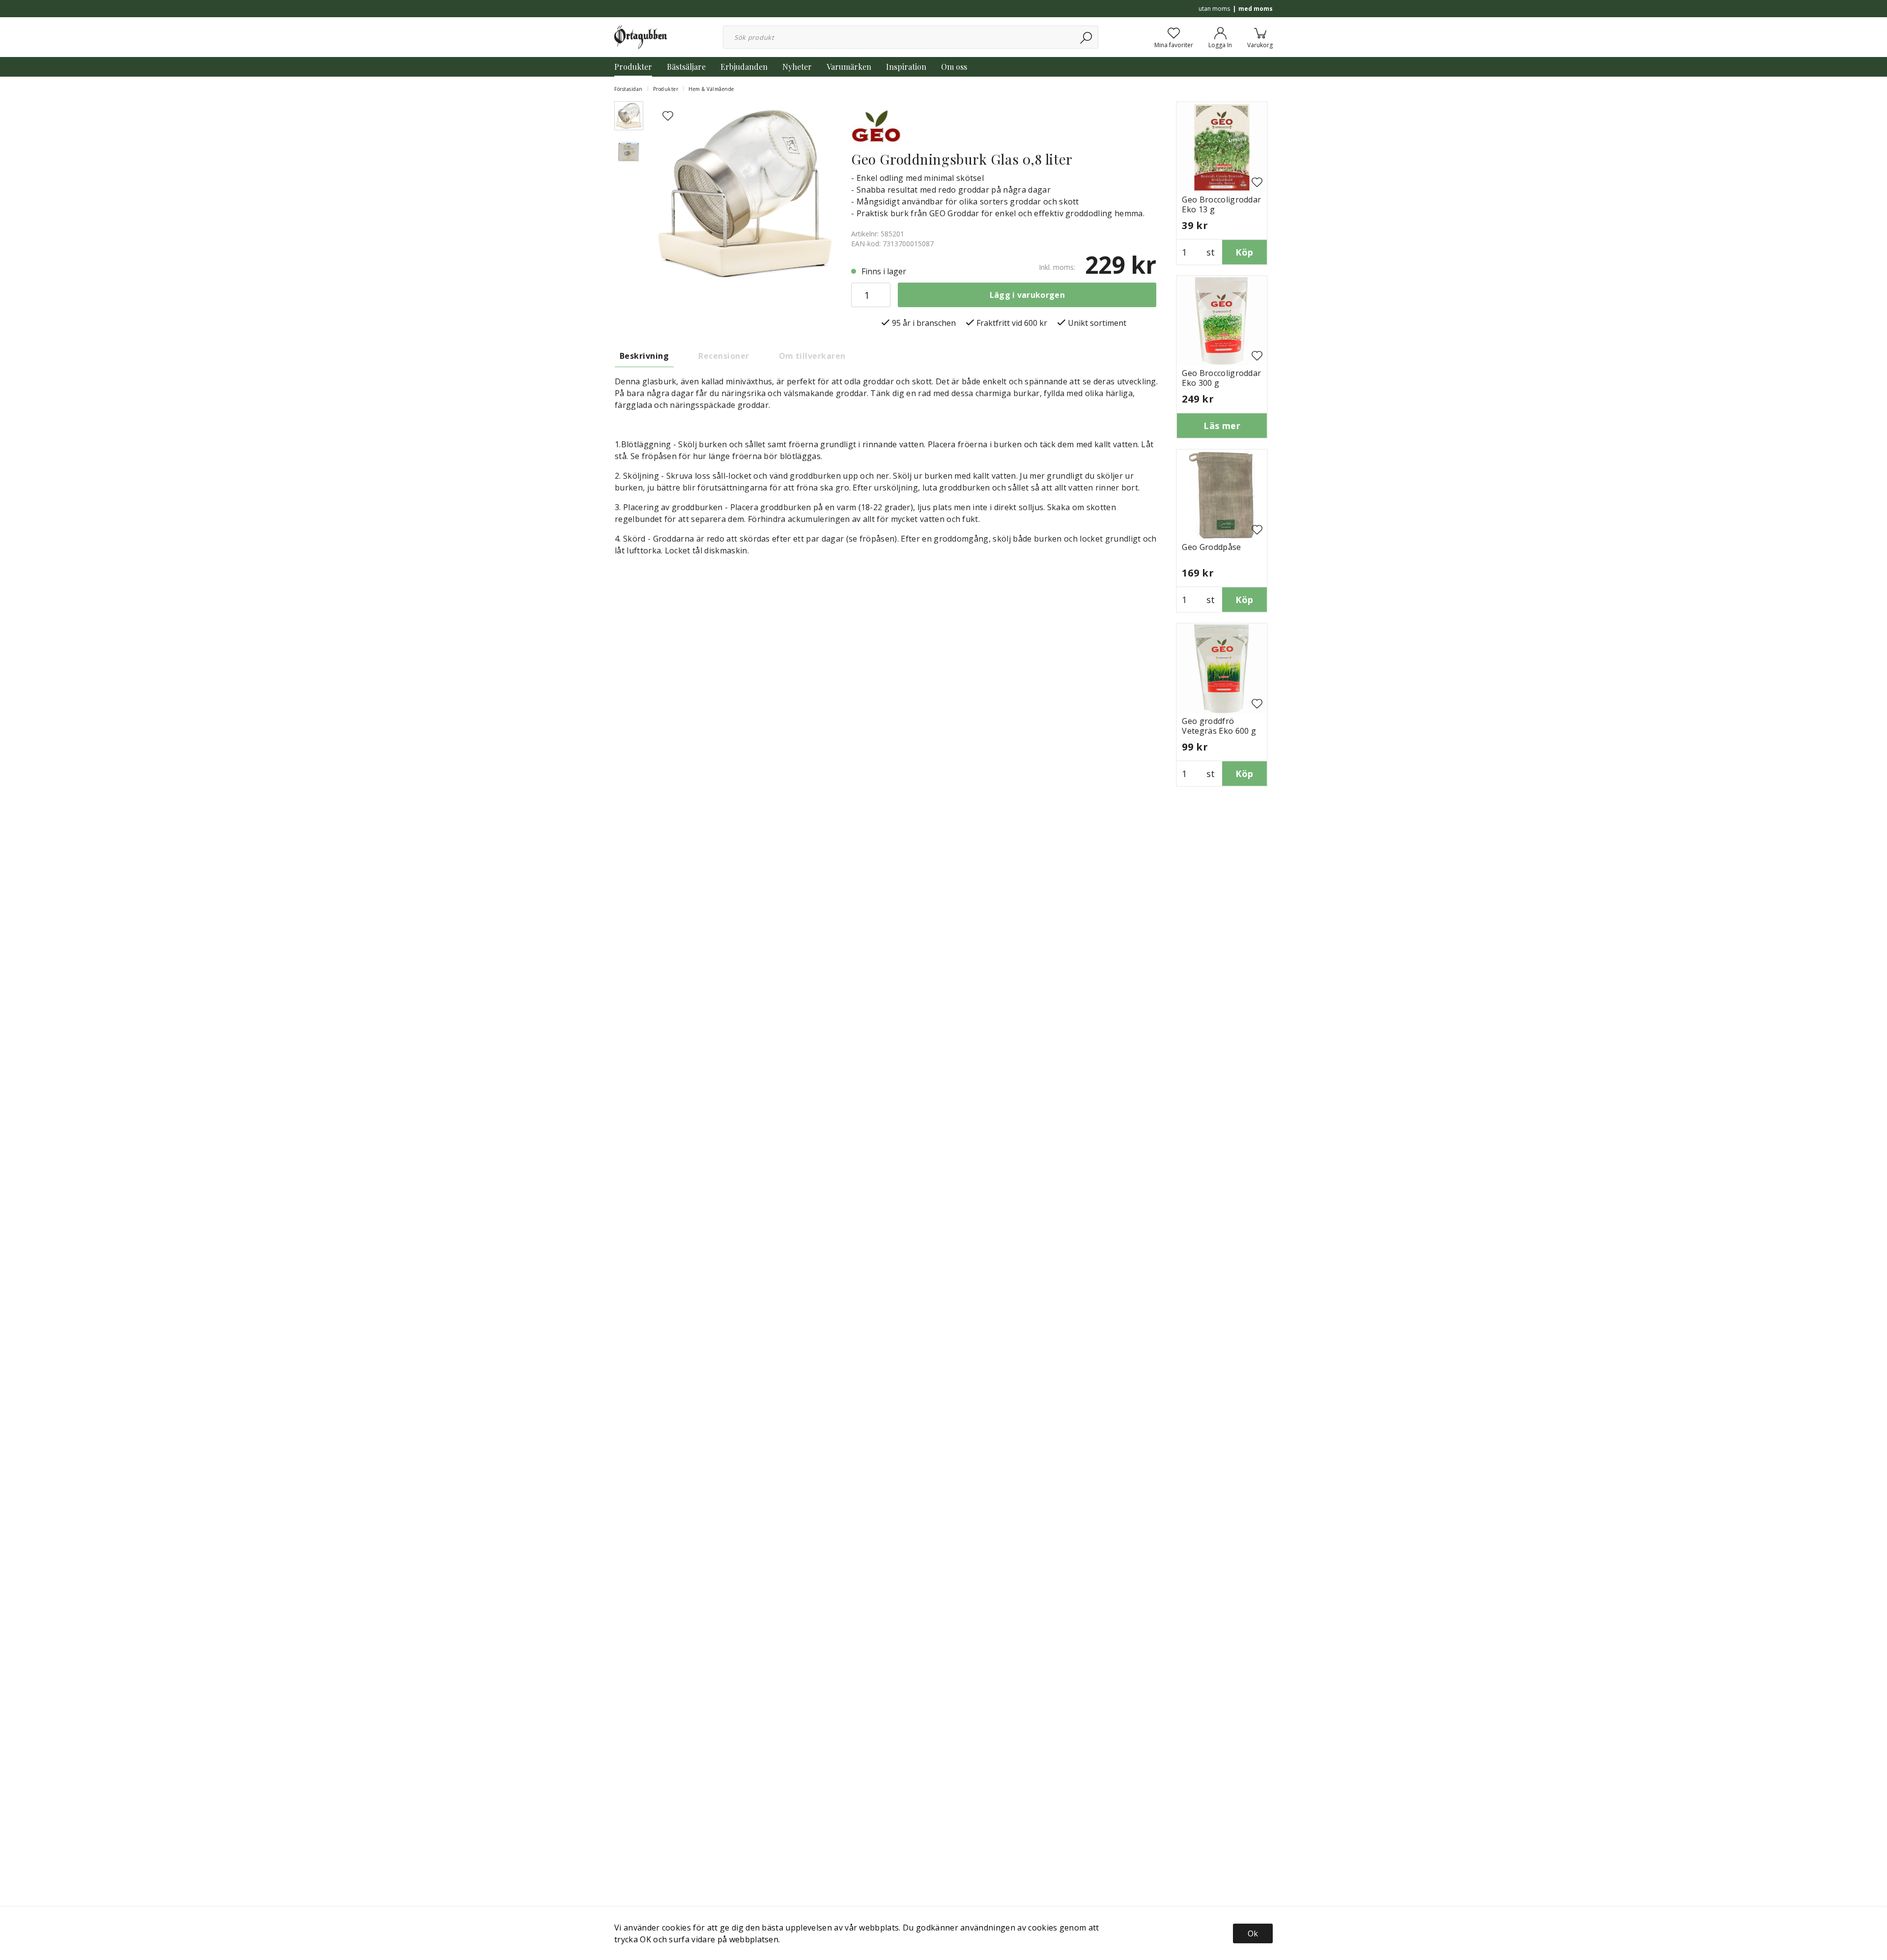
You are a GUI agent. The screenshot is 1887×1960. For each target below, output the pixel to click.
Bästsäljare (686, 67)
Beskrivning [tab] (644, 356)
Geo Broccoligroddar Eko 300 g (1221, 378)
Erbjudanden (744, 67)
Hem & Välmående (711, 89)
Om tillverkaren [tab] (812, 356)
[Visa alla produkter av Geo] (876, 125)
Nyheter (797, 67)
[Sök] (1087, 37)
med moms (1256, 9)
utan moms (1214, 9)
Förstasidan (629, 89)
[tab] (629, 116)
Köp (1244, 252)
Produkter (633, 67)
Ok (1253, 1933)
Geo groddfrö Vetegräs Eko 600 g (1219, 726)
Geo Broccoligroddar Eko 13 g (1221, 204)
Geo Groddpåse (1211, 547)
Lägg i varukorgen (1027, 295)
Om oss (954, 67)
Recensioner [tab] (724, 356)
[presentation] (629, 116)
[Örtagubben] (641, 36)
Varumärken (849, 67)
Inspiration (906, 67)
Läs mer (1222, 426)
